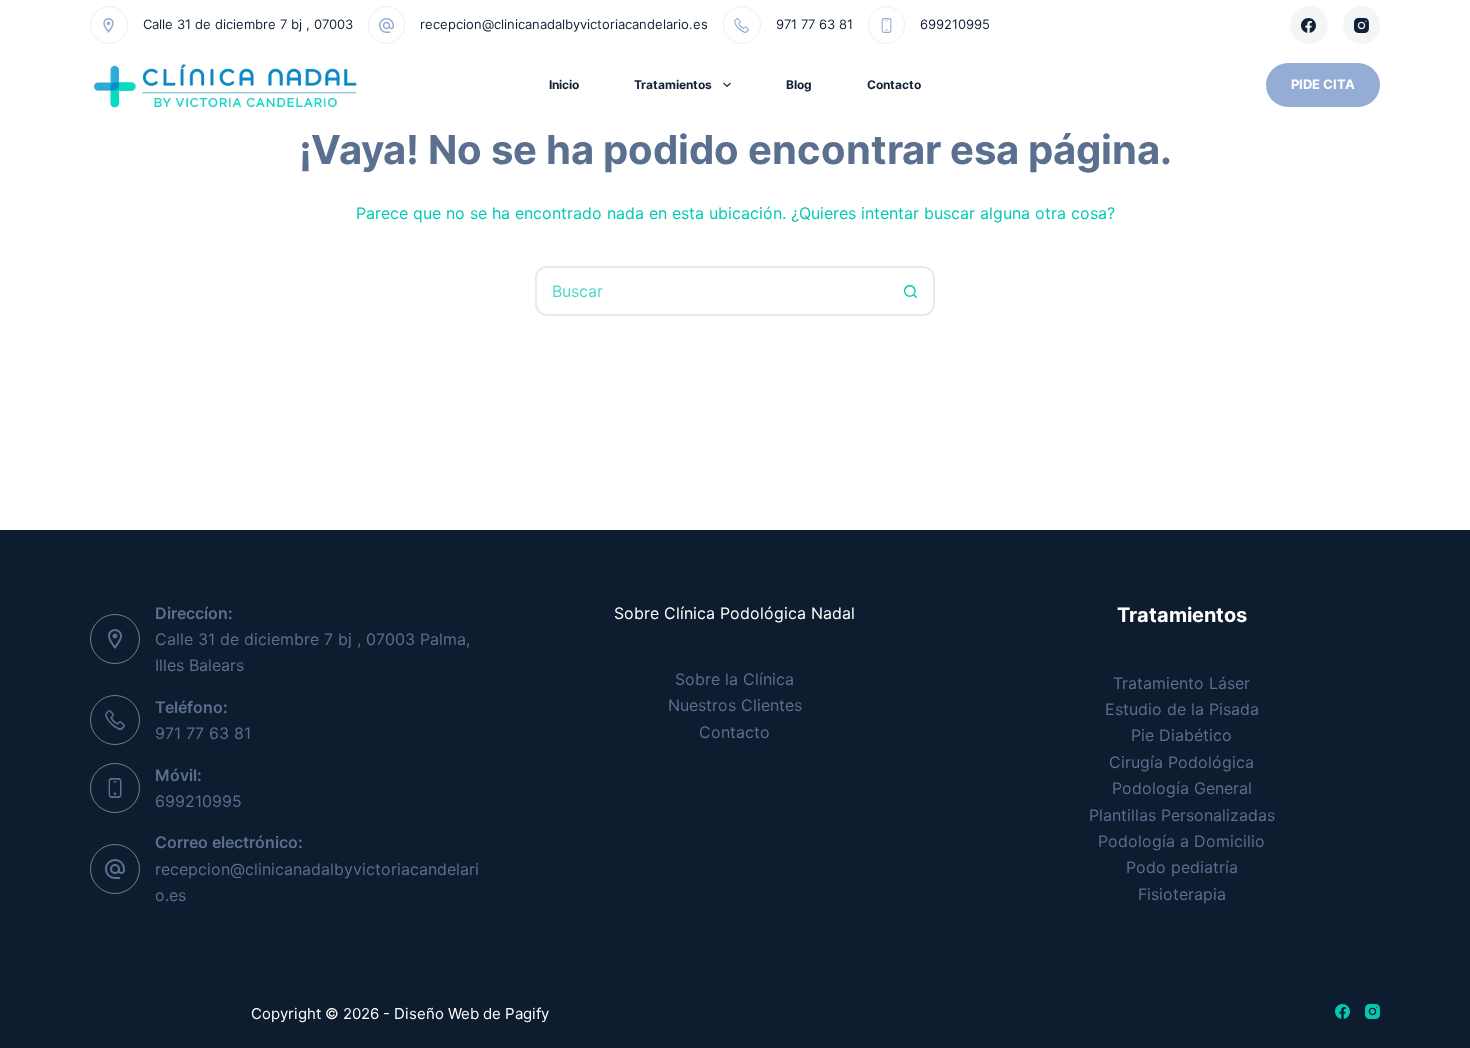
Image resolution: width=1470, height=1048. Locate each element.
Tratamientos (673, 84)
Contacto (894, 84)
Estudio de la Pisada (1182, 709)
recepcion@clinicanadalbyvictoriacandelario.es (564, 24)
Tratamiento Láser (1181, 683)
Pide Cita (1323, 84)
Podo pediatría (1182, 867)
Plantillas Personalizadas (1182, 815)
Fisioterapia (1182, 894)
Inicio (564, 84)
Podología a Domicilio (1181, 841)
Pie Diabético (1181, 735)
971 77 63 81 (814, 24)
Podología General (1182, 788)
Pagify (527, 1013)
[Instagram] (1362, 25)
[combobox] (712, 291)
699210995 (955, 24)
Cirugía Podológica (1181, 762)
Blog (799, 84)
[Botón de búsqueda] (910, 291)
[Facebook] (1309, 25)
